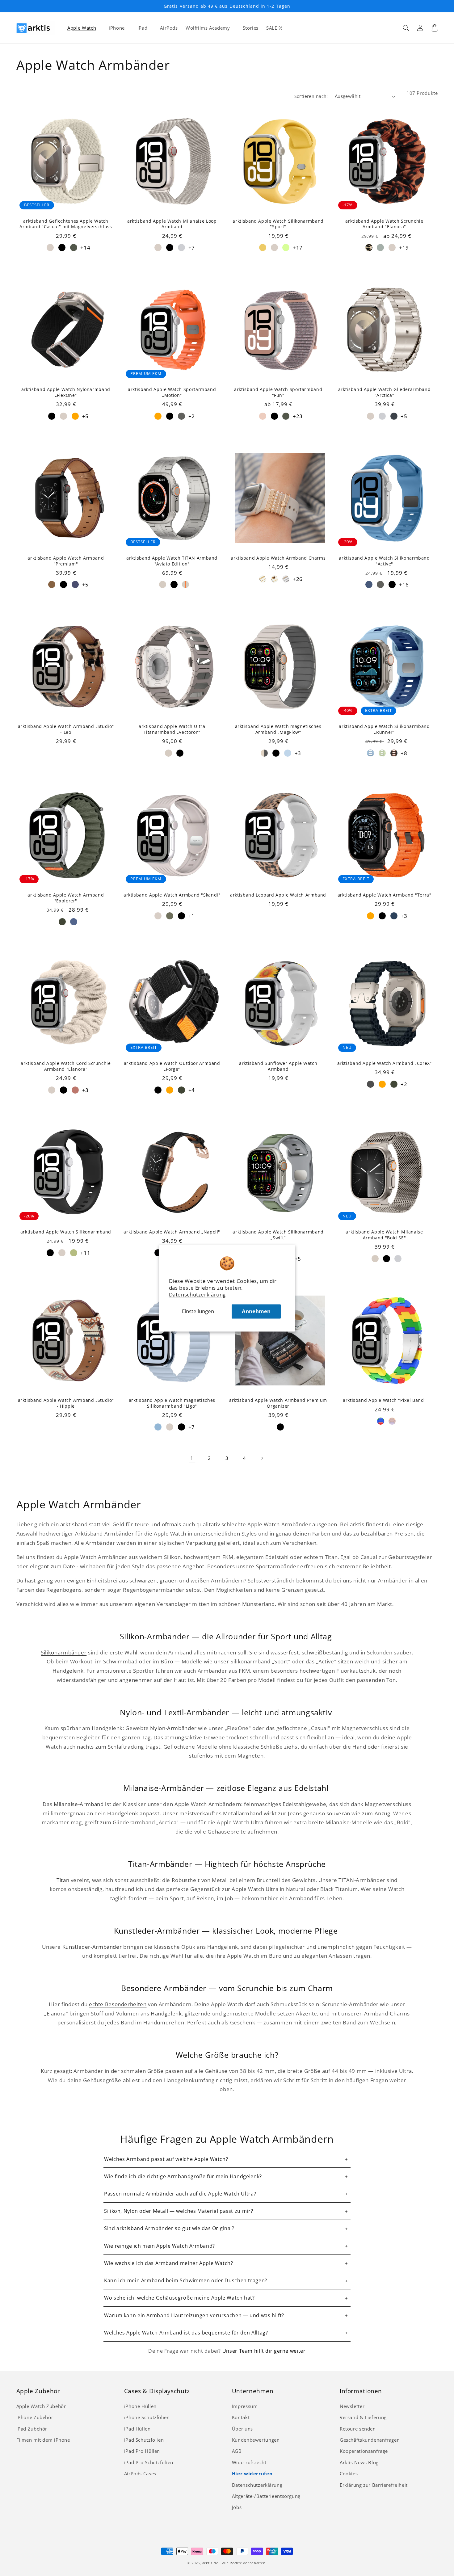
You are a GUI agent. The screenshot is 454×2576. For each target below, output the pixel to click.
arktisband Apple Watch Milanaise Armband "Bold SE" (384, 1235)
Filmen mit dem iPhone (43, 2440)
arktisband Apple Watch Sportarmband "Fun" (278, 392)
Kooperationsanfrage (364, 2451)
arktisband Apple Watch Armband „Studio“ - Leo (66, 729)
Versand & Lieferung (363, 2417)
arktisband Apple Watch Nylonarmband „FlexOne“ (66, 392)
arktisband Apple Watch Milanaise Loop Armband (172, 224)
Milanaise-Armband (79, 1804)
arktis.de (210, 2563)
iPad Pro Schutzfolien (149, 2462)
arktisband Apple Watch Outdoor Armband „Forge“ (172, 1066)
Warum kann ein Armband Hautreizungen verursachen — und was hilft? (194, 2315)
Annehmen (256, 1311)
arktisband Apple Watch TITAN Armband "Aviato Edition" (172, 561)
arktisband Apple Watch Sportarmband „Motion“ (172, 392)
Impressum (245, 2406)
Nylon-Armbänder (173, 1728)
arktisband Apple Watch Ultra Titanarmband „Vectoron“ (172, 729)
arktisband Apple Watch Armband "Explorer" (66, 898)
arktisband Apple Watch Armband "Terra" (385, 895)
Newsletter (352, 2406)
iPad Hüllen (137, 2429)
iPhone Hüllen (140, 2406)
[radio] (50, 248)
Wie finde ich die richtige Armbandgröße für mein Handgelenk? (183, 2176)
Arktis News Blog (359, 2462)
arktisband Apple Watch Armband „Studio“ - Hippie (66, 1403)
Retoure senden (358, 2429)
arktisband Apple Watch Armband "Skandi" (172, 895)
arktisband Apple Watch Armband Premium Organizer (278, 1403)
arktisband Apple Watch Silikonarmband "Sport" (278, 224)
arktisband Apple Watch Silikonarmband (66, 1232)
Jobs (237, 2507)
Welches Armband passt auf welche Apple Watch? (166, 2159)
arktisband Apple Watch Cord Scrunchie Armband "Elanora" (66, 1066)
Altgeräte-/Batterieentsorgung (266, 2496)
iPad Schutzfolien (144, 2440)
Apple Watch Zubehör (41, 2406)
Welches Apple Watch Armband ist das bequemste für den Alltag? (186, 2333)
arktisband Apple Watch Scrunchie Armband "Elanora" (384, 224)
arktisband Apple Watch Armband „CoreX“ (385, 1063)
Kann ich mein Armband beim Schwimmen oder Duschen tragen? (186, 2280)
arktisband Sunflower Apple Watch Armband (278, 1066)
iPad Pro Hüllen (142, 2451)
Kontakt (241, 2417)
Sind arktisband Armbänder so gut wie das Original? (169, 2228)
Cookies (349, 2473)
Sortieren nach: (311, 96)
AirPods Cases (140, 2473)
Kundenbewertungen (256, 2440)
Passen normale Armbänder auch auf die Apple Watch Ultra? (180, 2194)
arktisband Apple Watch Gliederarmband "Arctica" (384, 392)
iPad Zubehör (32, 2429)
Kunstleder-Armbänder (92, 1947)
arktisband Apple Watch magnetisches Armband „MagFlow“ (278, 729)
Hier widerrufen (252, 2473)
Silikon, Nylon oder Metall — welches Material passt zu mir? (179, 2211)
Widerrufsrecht (249, 2462)
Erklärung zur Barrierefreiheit (374, 2485)
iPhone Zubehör (35, 2417)
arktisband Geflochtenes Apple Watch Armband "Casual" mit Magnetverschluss (66, 224)
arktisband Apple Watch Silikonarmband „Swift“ (278, 1235)
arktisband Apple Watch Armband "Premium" (66, 561)
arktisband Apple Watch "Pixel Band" (384, 1400)
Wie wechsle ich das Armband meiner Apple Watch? (169, 2263)
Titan (63, 1880)
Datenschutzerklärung (198, 1294)
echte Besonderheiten (118, 2004)
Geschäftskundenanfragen (370, 2440)
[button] (406, 28)
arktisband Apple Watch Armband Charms (278, 558)
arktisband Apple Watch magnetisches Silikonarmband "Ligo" (172, 1403)
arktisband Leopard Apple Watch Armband (278, 895)
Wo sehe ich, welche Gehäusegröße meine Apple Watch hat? (179, 2298)
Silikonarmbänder (64, 1652)
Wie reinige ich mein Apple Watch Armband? (160, 2246)
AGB (237, 2451)
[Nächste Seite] (262, 1458)
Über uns (242, 2429)
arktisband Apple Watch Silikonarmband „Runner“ (384, 729)
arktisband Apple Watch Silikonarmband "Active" (384, 561)
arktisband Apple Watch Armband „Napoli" (172, 1232)
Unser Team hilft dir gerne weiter (264, 2351)
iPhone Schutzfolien (147, 2417)
